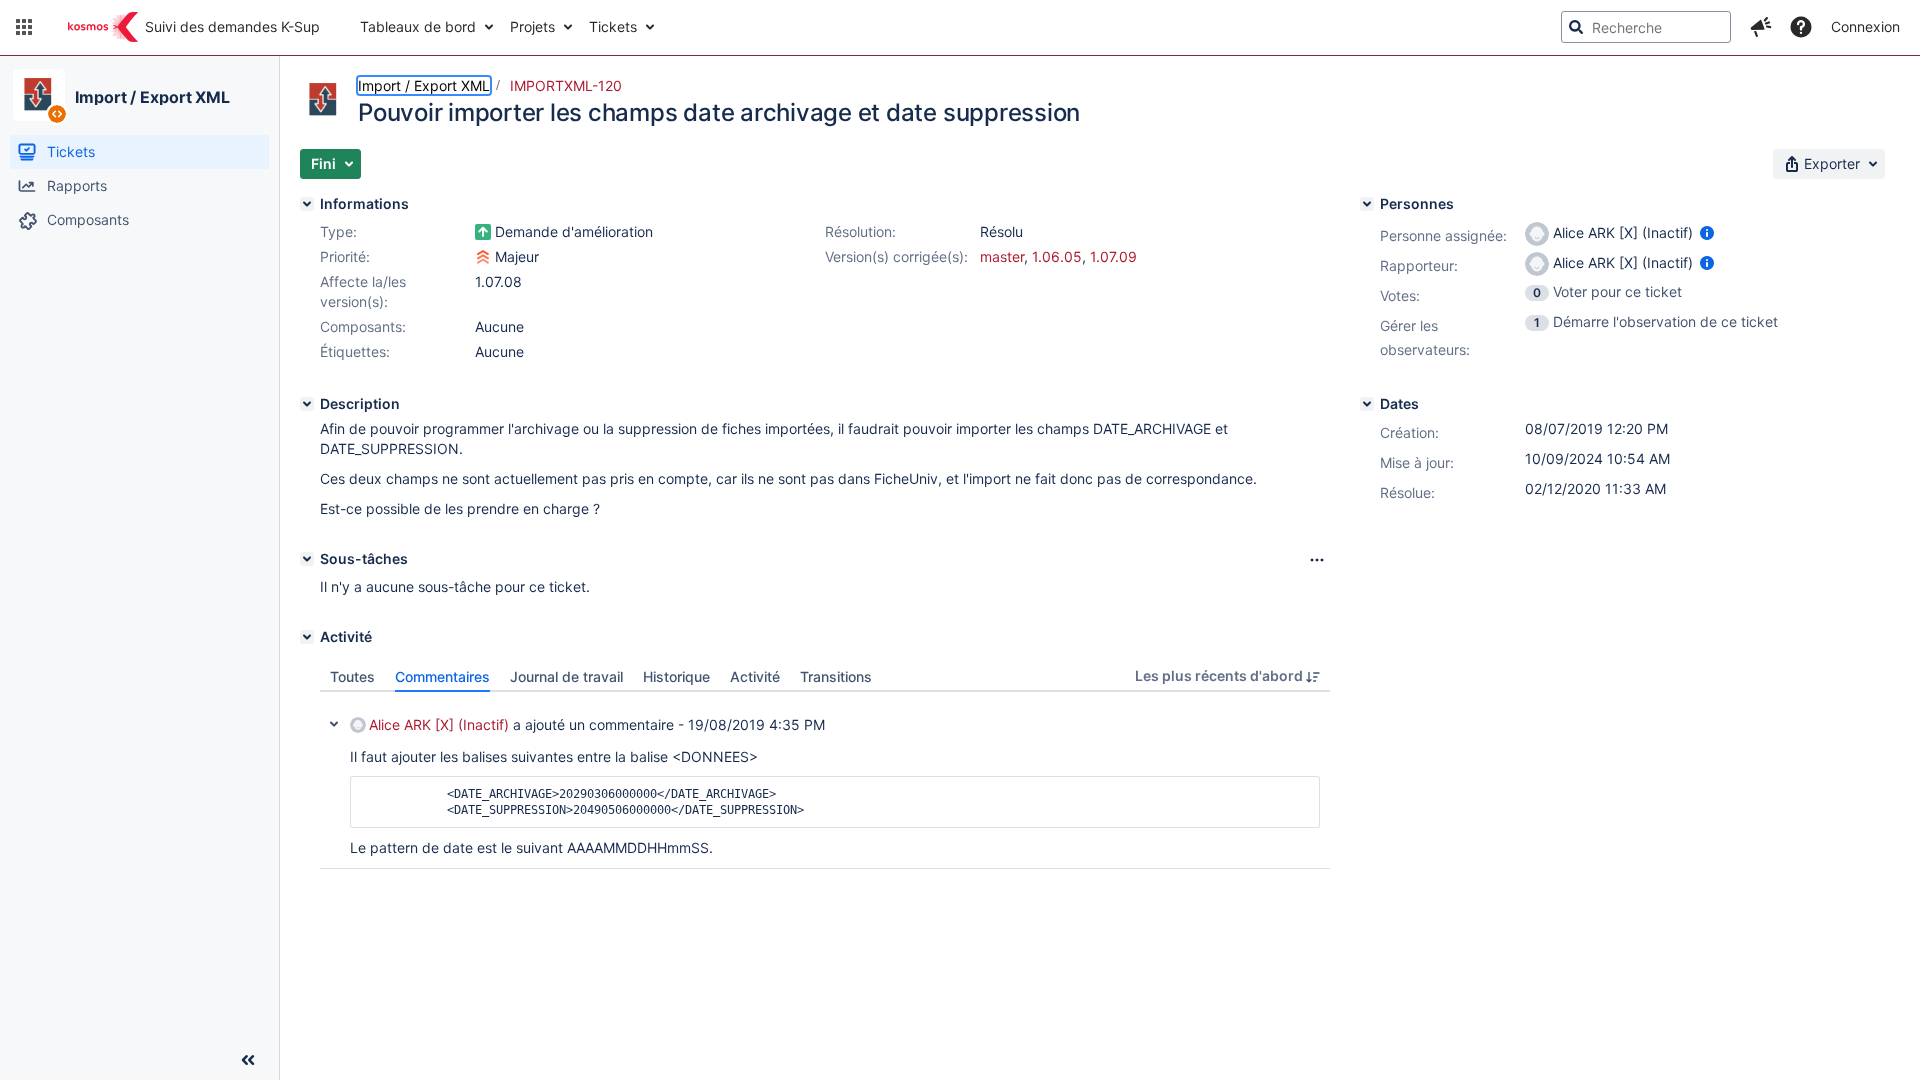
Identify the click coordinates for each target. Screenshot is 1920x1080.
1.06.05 (1057, 256)
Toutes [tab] (352, 676)
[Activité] (307, 637)
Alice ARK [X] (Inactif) (439, 724)
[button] (24, 27)
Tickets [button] (613, 26)
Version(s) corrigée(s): (896, 256)
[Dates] (1367, 404)
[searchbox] (1646, 27)
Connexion (1865, 26)
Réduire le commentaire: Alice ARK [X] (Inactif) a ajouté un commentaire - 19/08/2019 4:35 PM (334, 724)
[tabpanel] (825, 780)
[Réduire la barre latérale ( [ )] (248, 1060)
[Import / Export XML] (39, 95)
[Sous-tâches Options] (1317, 560)
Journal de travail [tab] (566, 676)
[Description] (307, 404)
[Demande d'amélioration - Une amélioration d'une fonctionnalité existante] (483, 232)
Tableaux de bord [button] (418, 26)
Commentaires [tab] (442, 676)
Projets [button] (532, 26)
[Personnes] (1367, 204)
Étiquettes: (355, 351)
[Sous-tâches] (307, 559)
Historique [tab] (676, 676)
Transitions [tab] (836, 676)
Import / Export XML (152, 97)
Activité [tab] (755, 676)
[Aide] (1801, 27)
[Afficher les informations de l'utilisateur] (1707, 232)
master (1002, 256)
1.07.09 (1113, 256)
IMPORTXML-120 (566, 85)
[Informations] (307, 204)
